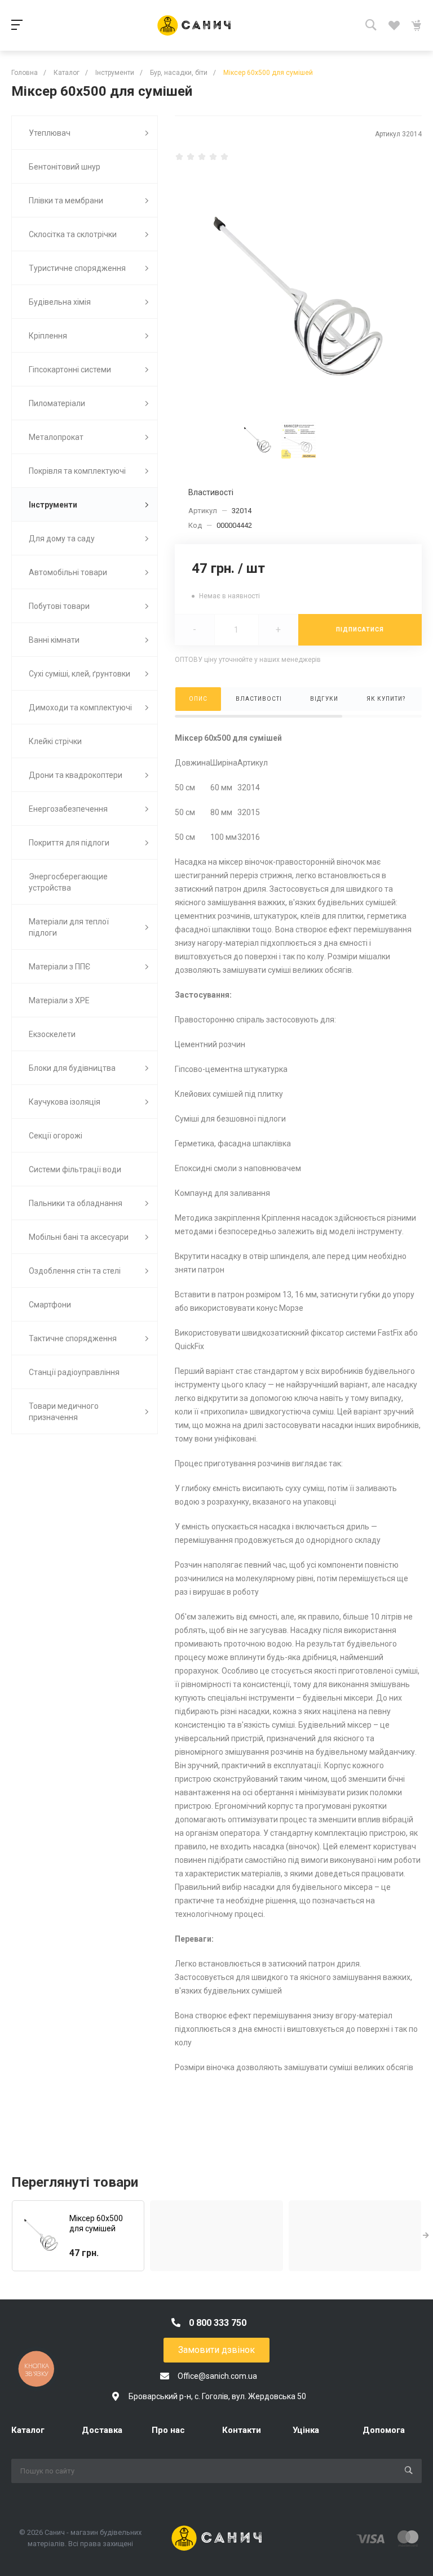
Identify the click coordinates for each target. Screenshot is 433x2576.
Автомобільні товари (68, 572)
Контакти (242, 2430)
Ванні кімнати (54, 640)
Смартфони (50, 1305)
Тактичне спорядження (73, 1338)
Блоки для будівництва (72, 1068)
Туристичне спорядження (77, 268)
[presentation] (426, 2236)
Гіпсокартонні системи (70, 370)
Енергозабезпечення (68, 809)
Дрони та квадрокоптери (76, 775)
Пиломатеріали (57, 403)
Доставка (102, 2430)
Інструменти (53, 505)
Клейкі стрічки (55, 741)
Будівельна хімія (60, 302)
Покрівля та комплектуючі (77, 471)
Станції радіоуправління (74, 1372)
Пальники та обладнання (76, 1203)
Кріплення (48, 336)
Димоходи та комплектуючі (80, 708)
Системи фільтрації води (75, 1169)
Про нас (168, 2430)
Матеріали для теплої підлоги (69, 927)
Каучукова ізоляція (65, 1102)
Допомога (384, 2430)
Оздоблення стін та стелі (75, 1271)
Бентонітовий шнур (65, 167)
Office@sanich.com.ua (217, 2376)
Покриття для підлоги (69, 843)
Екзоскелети (52, 1034)
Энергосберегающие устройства (68, 882)
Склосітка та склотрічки (73, 234)
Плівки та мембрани (66, 201)
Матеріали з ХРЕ (59, 1000)
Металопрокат (56, 437)
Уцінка (306, 2430)
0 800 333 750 (218, 2323)
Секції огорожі (56, 1136)
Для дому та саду (62, 539)
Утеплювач (50, 133)
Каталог (28, 2430)
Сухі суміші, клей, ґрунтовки (79, 674)
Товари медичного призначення (64, 1412)
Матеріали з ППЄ (59, 967)
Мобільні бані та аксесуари (79, 1237)
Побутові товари (59, 606)
